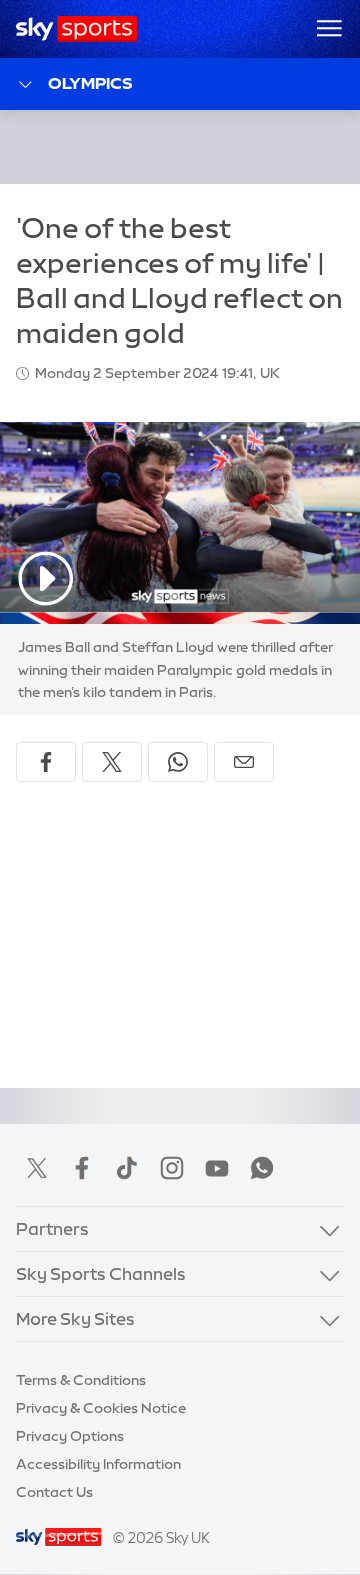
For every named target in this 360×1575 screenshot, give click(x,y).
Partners (52, 1228)
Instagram (172, 1168)
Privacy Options (70, 1436)
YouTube (217, 1168)
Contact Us (54, 1492)
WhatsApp (262, 1168)
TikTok (127, 1168)
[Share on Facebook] (46, 762)
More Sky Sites (75, 1318)
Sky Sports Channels (101, 1273)
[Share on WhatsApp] (178, 762)
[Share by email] (244, 762)
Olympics (90, 83)
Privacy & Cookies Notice (101, 1408)
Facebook (82, 1168)
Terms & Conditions (81, 1380)
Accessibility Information (98, 1464)
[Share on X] (112, 762)
